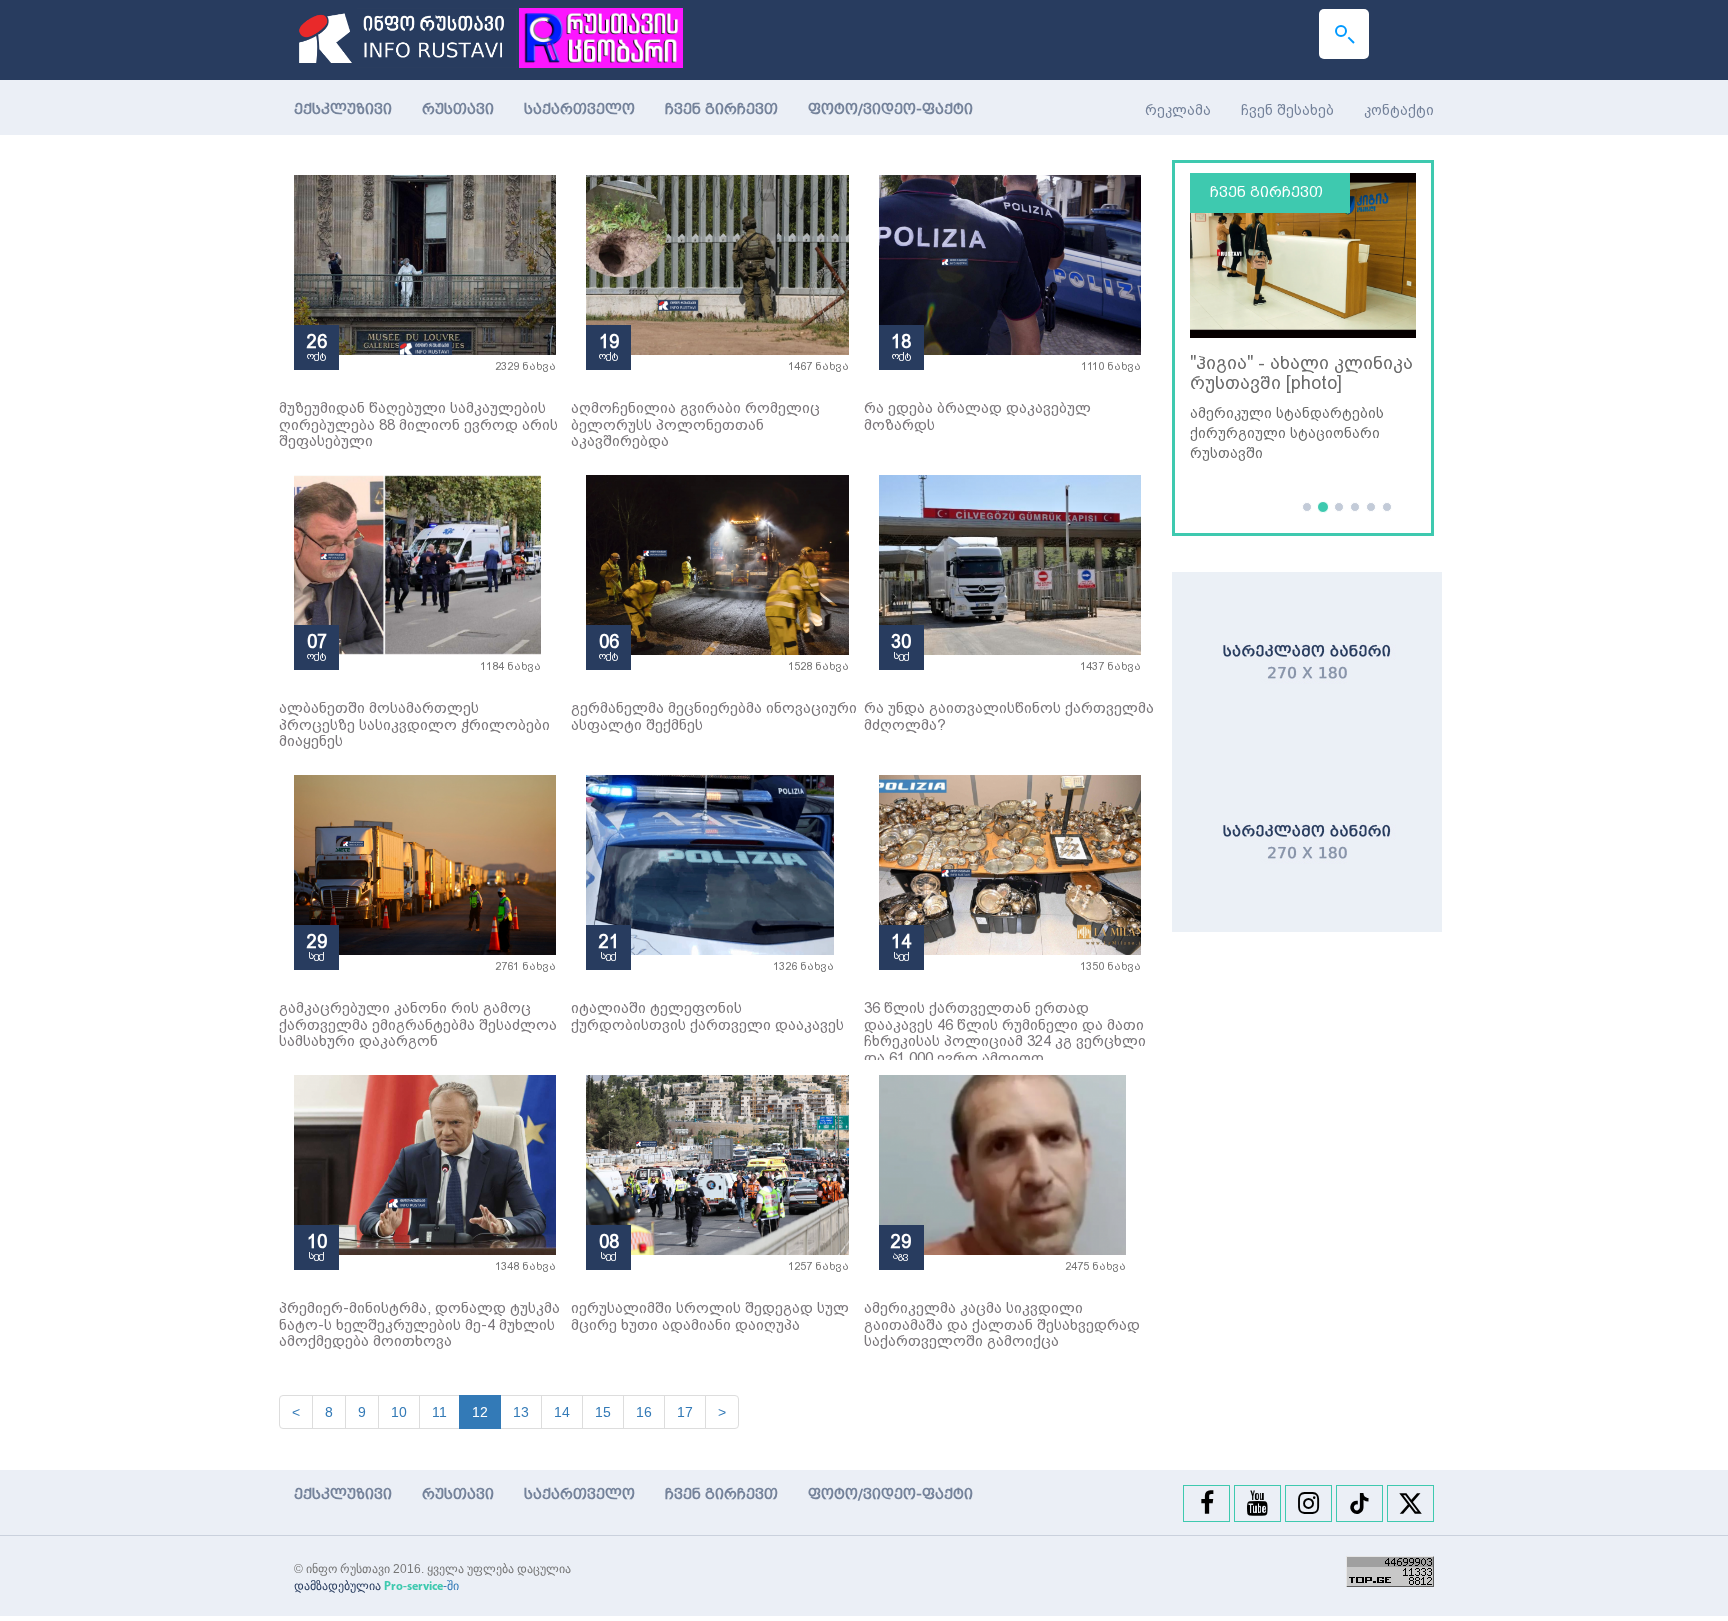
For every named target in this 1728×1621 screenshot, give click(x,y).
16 (644, 1412)
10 (399, 1412)
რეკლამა (1178, 110)
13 (521, 1412)
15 (603, 1412)
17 (685, 1412)
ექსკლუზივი (343, 109)
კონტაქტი (1399, 110)
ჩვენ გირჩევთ (721, 109)
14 (562, 1412)
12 (480, 1412)
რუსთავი (458, 109)
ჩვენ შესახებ (1287, 110)
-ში (421, 1586)
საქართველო (579, 109)
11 (439, 1412)
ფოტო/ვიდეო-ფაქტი (890, 109)
